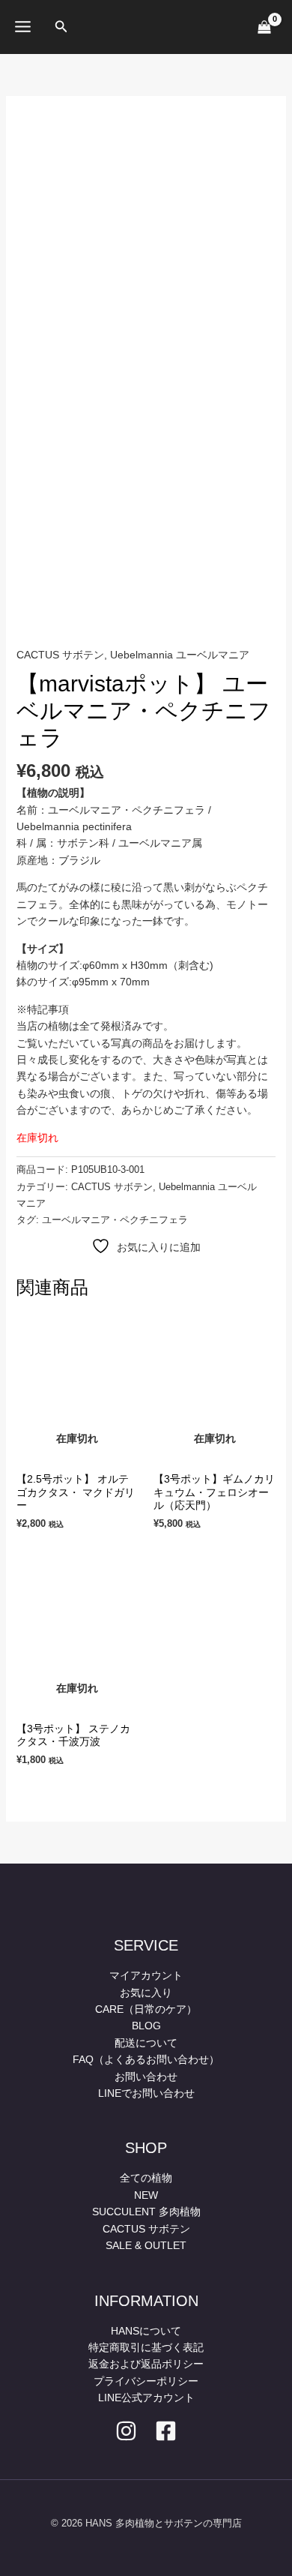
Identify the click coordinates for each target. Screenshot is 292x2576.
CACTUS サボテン (60, 655)
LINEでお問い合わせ (146, 2093)
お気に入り (146, 1993)
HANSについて (146, 2331)
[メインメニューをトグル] (23, 27)
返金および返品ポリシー (146, 2364)
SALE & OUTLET (146, 2245)
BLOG (146, 2026)
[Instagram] (126, 2431)
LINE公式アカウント (146, 2398)
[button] (61, 27)
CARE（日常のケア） (146, 2009)
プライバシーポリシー (146, 2381)
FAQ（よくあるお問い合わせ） (146, 2059)
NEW (146, 2195)
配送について (146, 2043)
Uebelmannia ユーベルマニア (180, 655)
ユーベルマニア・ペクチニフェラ (115, 1220)
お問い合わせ (146, 2077)
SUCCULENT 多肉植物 (146, 2212)
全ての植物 (146, 2178)
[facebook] (166, 2431)
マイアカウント (146, 1975)
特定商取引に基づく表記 (146, 2347)
